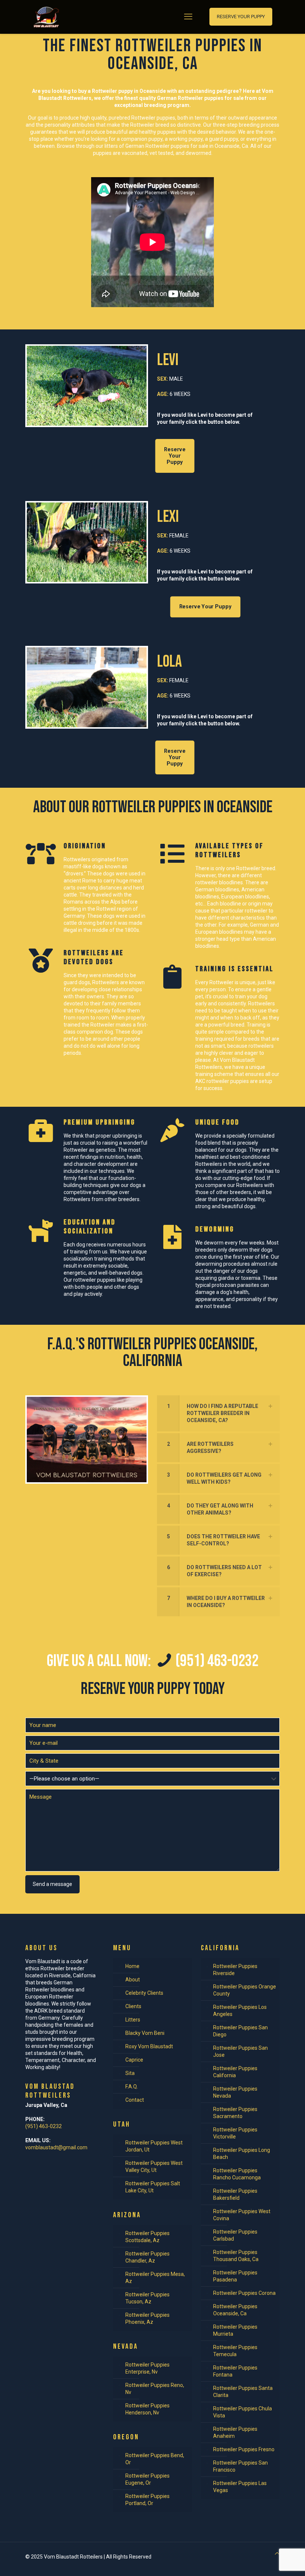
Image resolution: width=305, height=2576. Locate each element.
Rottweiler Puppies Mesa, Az (155, 2278)
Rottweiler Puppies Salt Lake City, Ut (153, 2187)
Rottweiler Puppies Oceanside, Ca (235, 2310)
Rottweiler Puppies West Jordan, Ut (154, 2146)
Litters (133, 2020)
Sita (130, 2073)
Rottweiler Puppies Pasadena (235, 2276)
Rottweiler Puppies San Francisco (240, 2466)
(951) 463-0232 (44, 2126)
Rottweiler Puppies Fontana (235, 2371)
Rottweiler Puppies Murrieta (235, 2330)
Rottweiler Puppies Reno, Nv (155, 2389)
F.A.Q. (132, 2087)
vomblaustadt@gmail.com (56, 2147)
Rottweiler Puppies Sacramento (235, 2113)
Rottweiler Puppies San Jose (240, 2051)
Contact (135, 2100)
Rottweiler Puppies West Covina (242, 2215)
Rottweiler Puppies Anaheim (235, 2432)
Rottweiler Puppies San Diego (240, 2031)
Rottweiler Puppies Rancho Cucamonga (237, 2174)
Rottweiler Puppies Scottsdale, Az (147, 2237)
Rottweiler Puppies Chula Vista (243, 2412)
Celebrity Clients (144, 1993)
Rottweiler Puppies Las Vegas (240, 2487)
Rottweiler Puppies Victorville (235, 2133)
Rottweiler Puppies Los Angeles (240, 2011)
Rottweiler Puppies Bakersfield (235, 2194)
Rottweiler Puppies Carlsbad (235, 2235)
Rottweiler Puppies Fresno (244, 2449)
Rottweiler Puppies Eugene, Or (147, 2479)
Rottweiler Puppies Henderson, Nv (147, 2409)
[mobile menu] (188, 17)
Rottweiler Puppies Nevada (235, 2092)
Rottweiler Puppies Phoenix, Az (147, 2318)
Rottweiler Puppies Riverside (235, 1970)
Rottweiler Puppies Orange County (245, 1990)
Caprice (134, 2060)
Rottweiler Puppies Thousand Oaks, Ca (236, 2256)
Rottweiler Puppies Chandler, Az (147, 2257)
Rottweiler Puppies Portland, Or (147, 2500)
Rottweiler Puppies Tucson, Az (147, 2298)
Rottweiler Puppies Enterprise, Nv (147, 2368)
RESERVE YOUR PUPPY (241, 17)
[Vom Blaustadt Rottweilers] (46, 17)
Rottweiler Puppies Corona (244, 2293)
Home (132, 1966)
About (133, 1980)
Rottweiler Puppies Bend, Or (155, 2459)
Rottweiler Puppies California (235, 2072)
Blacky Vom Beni (145, 2033)
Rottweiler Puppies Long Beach (242, 2154)
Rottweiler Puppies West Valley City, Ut (154, 2167)
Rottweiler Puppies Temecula (235, 2351)
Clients (133, 2006)
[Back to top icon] (277, 2554)
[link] (218, 1413)
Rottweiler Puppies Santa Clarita (243, 2392)
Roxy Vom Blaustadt (149, 2046)
